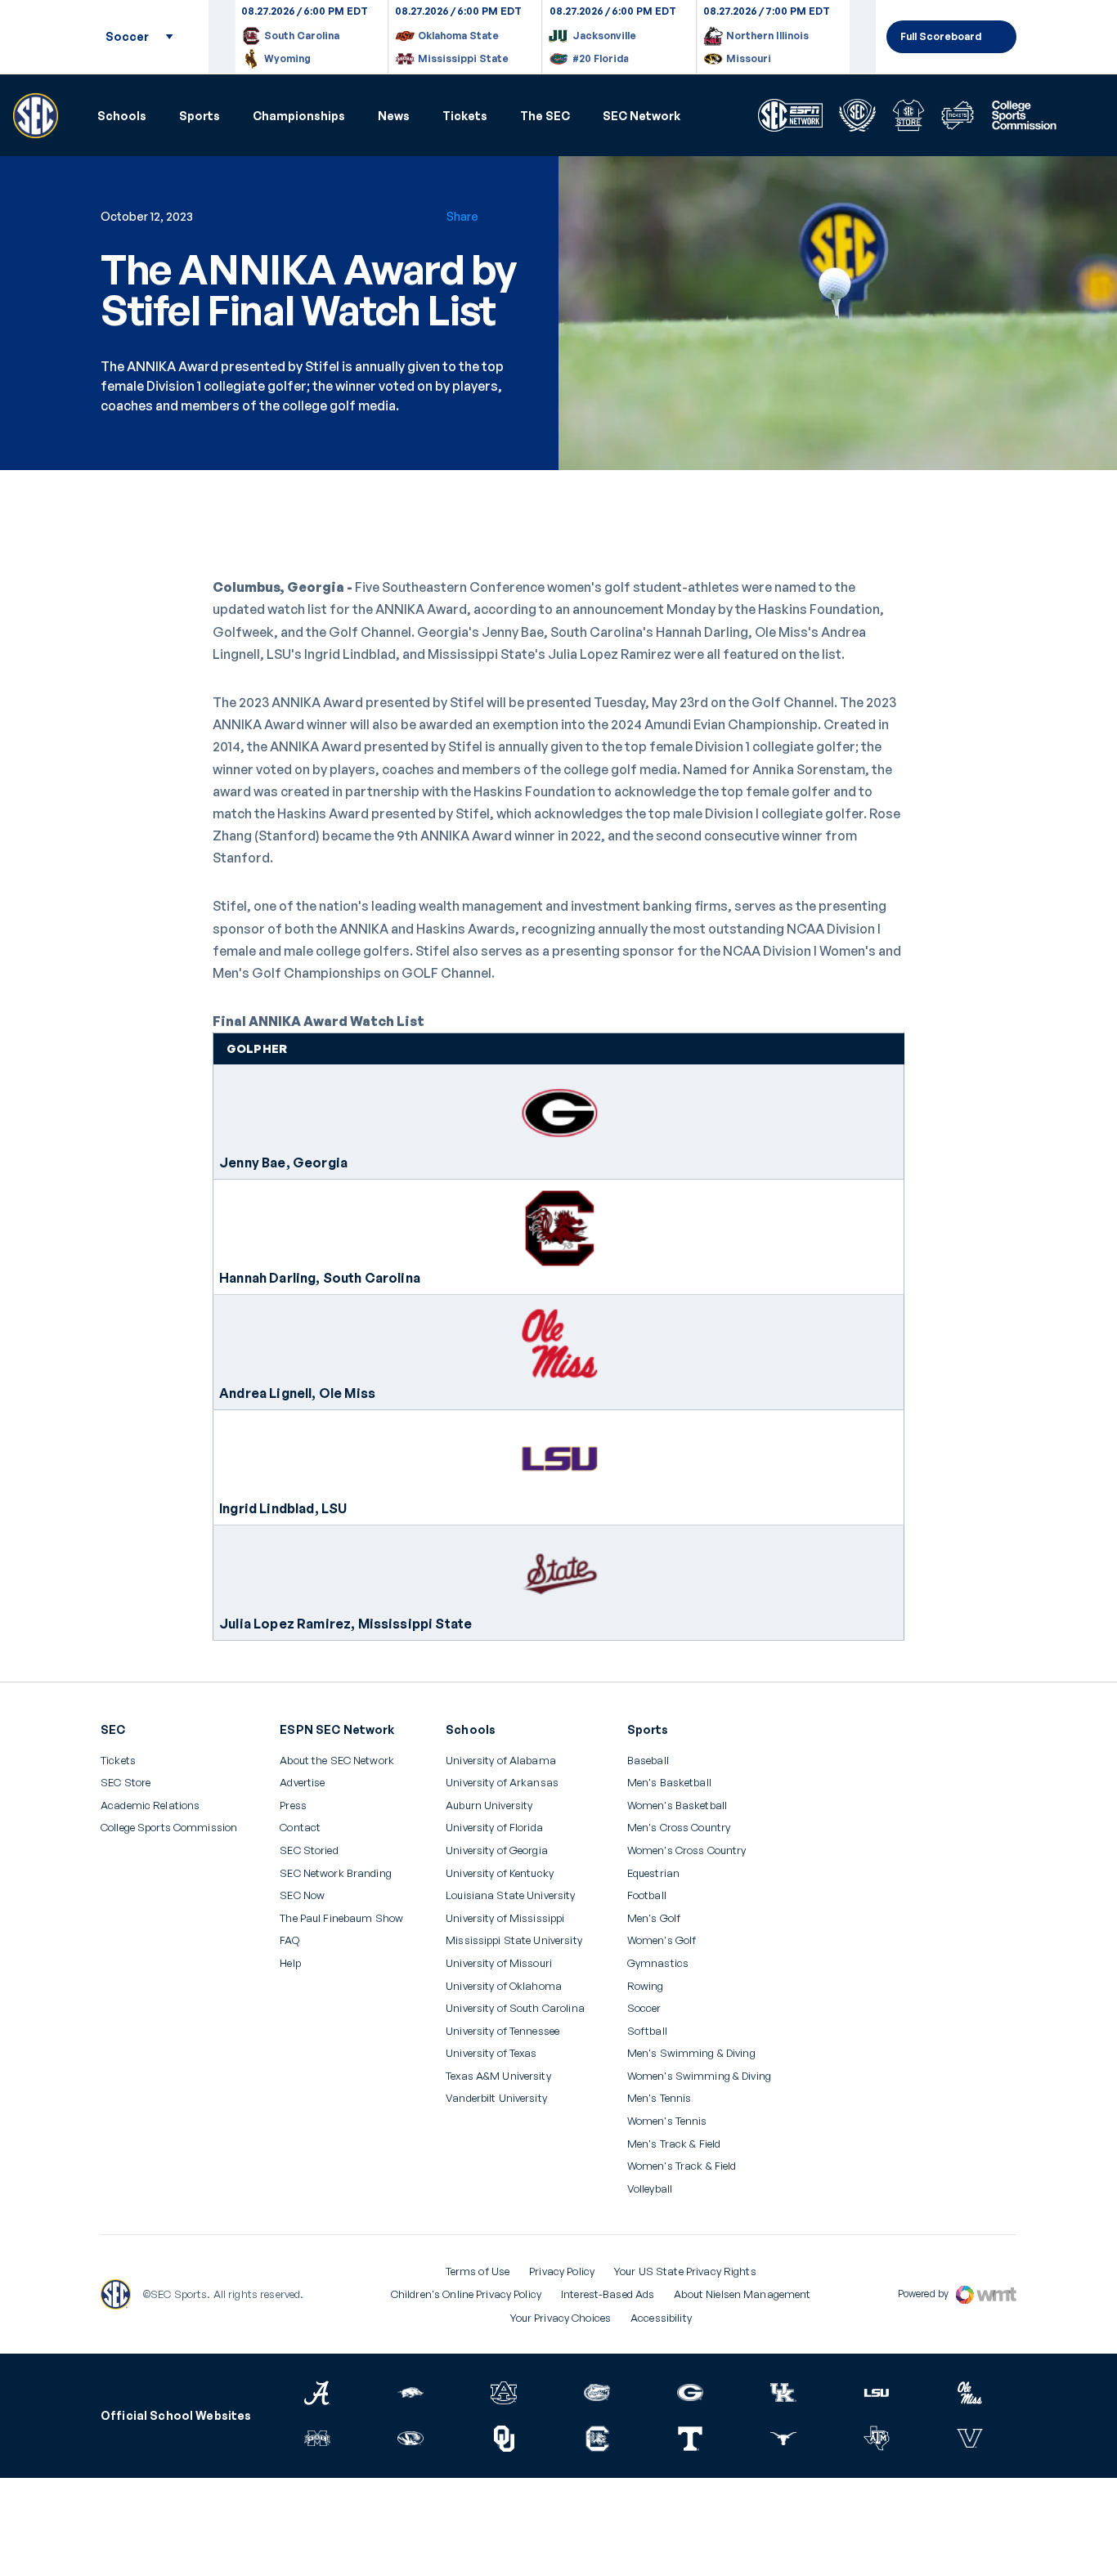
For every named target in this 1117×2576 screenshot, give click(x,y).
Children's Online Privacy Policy (466, 2294)
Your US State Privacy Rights (685, 2271)
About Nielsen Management (742, 2294)
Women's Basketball (677, 1805)
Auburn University (489, 1805)
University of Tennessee (502, 2031)
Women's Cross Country (687, 1850)
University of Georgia (497, 1850)
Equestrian (653, 1873)
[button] (122, 116)
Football (647, 1895)
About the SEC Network (337, 1761)
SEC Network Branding (336, 1873)
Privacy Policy (562, 2271)
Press (293, 1806)
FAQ (289, 1940)
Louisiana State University (510, 1895)
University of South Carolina (515, 2008)
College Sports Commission (169, 1828)
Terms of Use (478, 2271)
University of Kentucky (500, 1873)
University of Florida (494, 1828)
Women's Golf (662, 1940)
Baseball (648, 1761)
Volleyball (650, 2189)
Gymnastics (658, 1963)
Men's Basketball (669, 1783)
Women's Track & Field (682, 2166)
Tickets (465, 116)
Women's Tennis (667, 2121)
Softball (647, 2031)
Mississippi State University (514, 1940)
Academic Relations (150, 1805)
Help (290, 1964)
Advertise (302, 1783)
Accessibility (661, 2318)
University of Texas (491, 2053)
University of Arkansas (502, 1783)
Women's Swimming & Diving (699, 2076)
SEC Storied (309, 1850)
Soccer (644, 2008)
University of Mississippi (505, 1918)
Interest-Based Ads (608, 2294)
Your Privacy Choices (561, 2318)
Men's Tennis (659, 2098)
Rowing (646, 1986)
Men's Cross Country (679, 1828)
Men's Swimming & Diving (691, 2053)
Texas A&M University (498, 2076)
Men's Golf (654, 1918)
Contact (300, 1828)
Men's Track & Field (674, 2144)
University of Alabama (501, 1761)
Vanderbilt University (496, 2098)
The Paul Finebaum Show (341, 1918)
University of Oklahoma (504, 1986)
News (394, 116)
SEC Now (302, 1895)
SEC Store (126, 1783)
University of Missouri (499, 1963)
